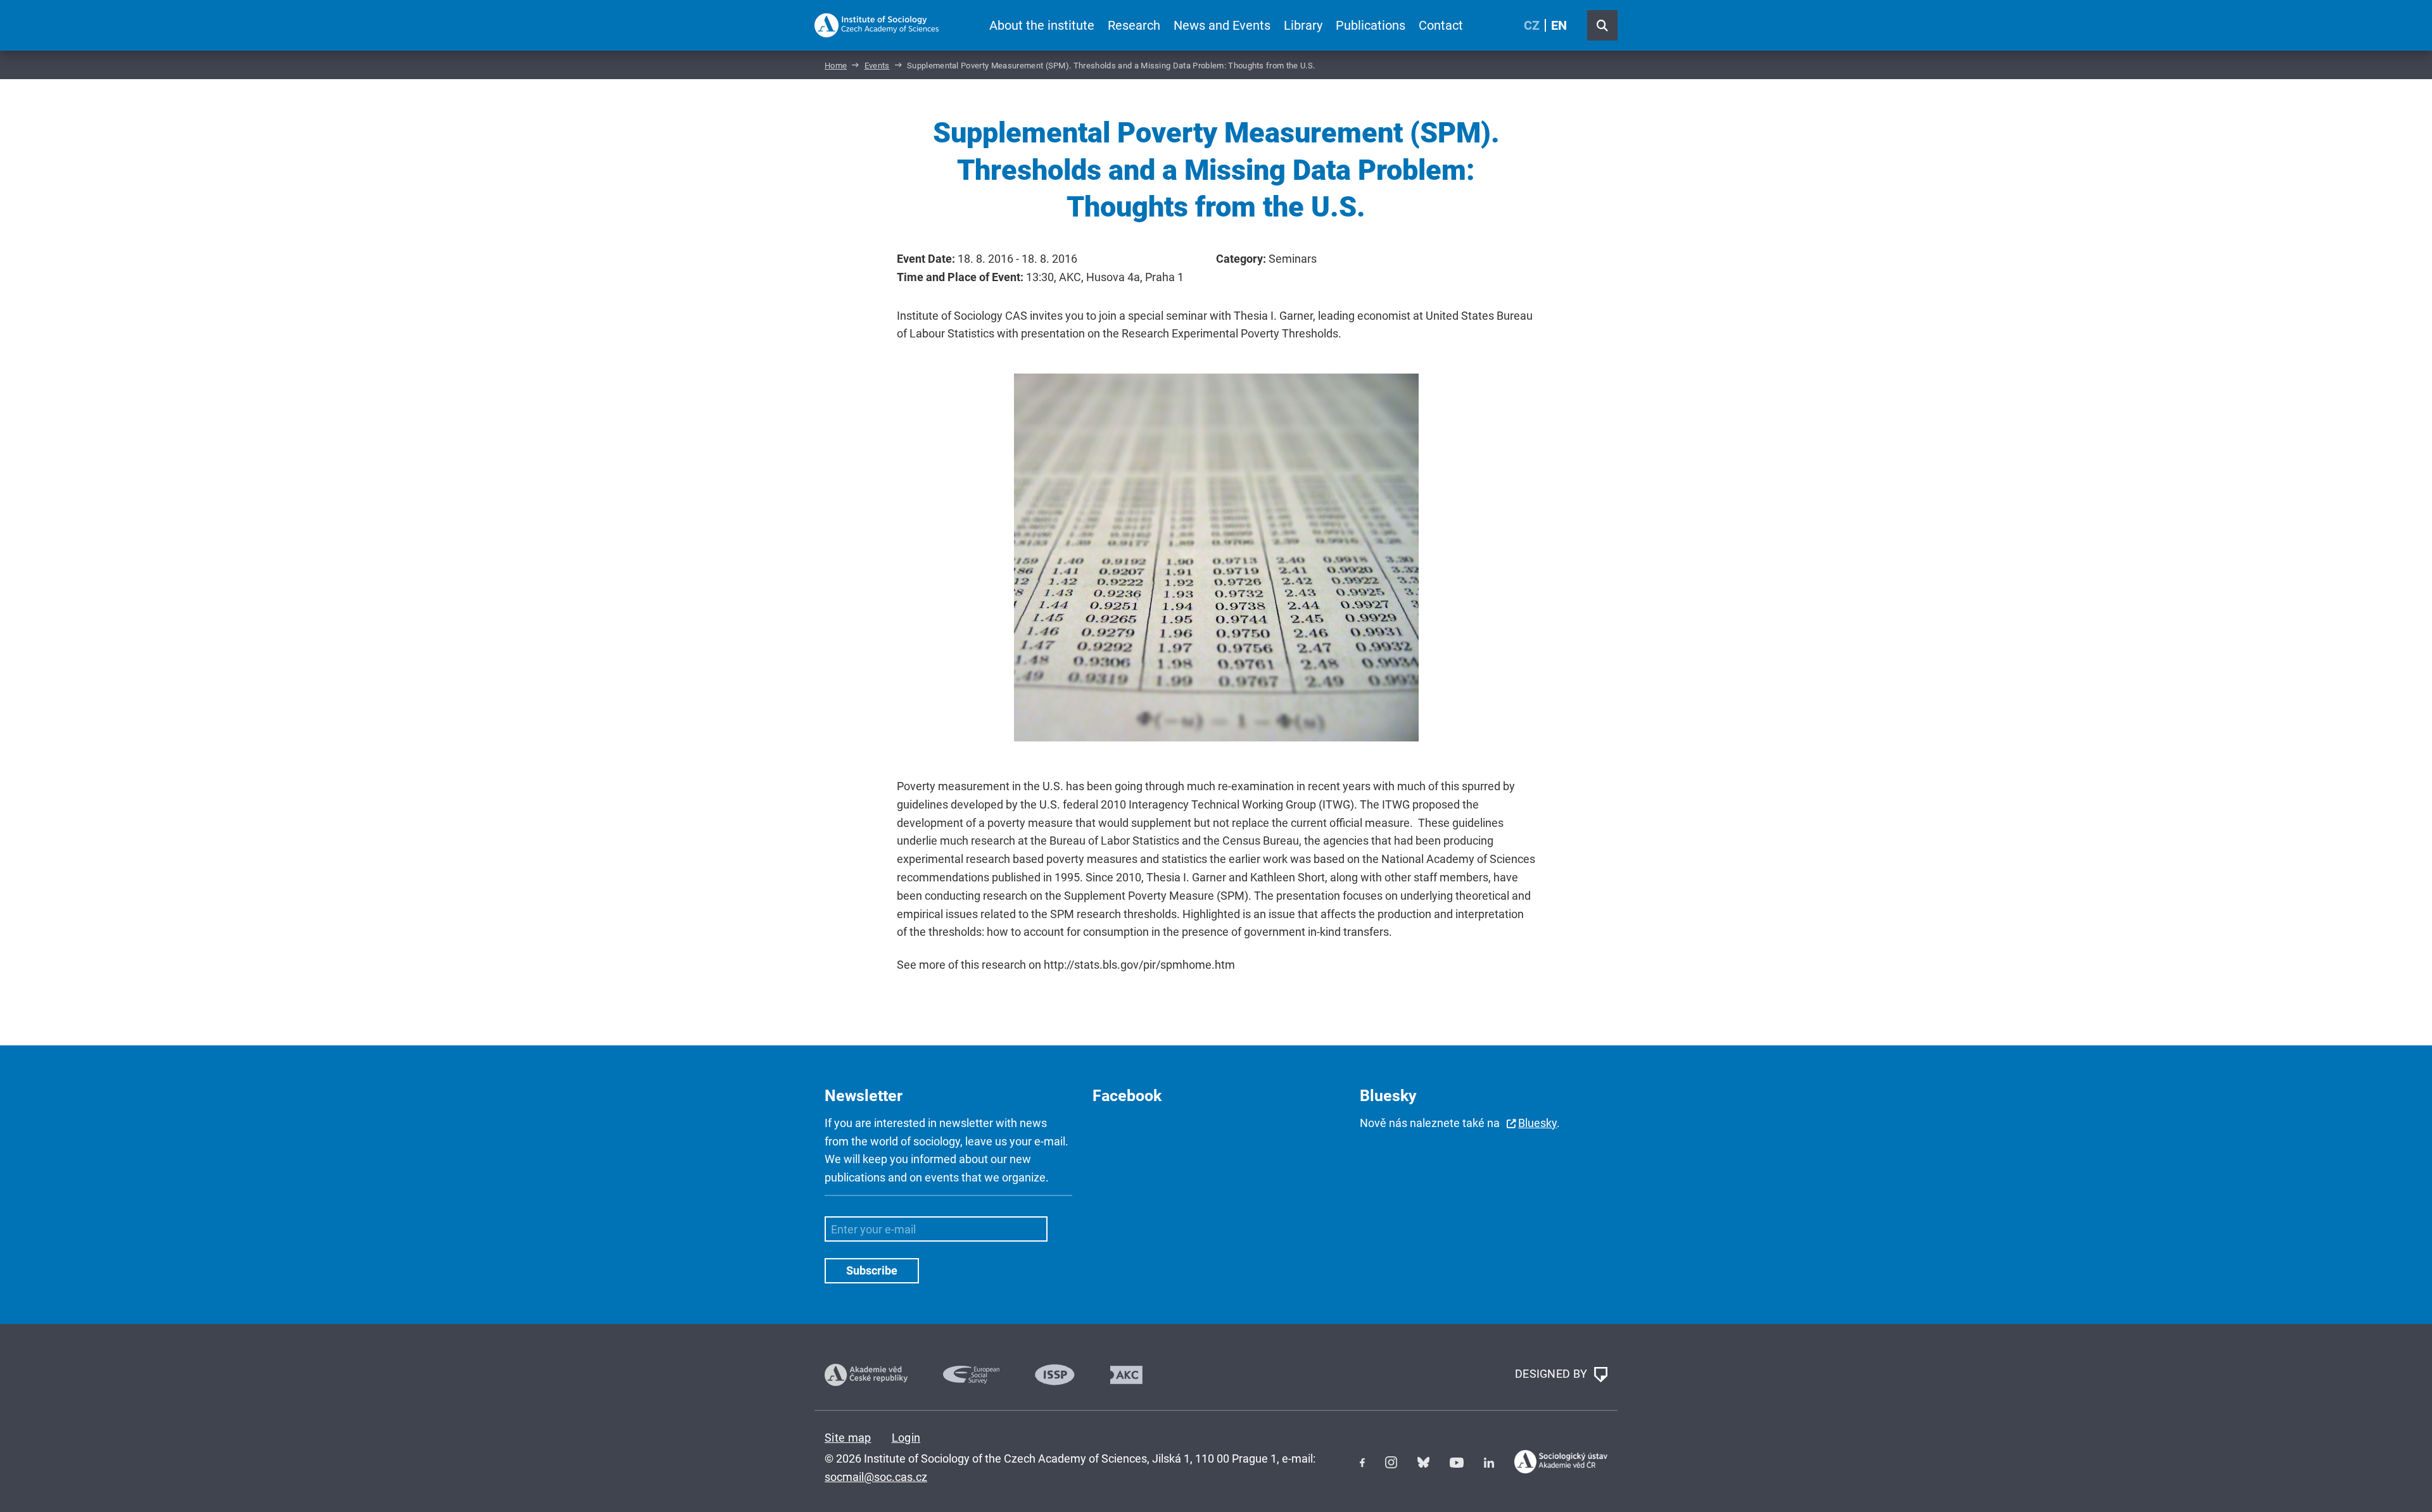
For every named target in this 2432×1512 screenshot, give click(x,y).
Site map (848, 1438)
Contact (1441, 25)
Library (1303, 25)
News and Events (1222, 25)
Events (877, 66)
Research (1134, 25)
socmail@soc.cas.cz (876, 1477)
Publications (1371, 25)
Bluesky (1537, 1123)
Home (836, 66)
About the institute (1042, 25)
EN (1559, 25)
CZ (1532, 25)
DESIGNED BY (1553, 1374)
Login (906, 1438)
